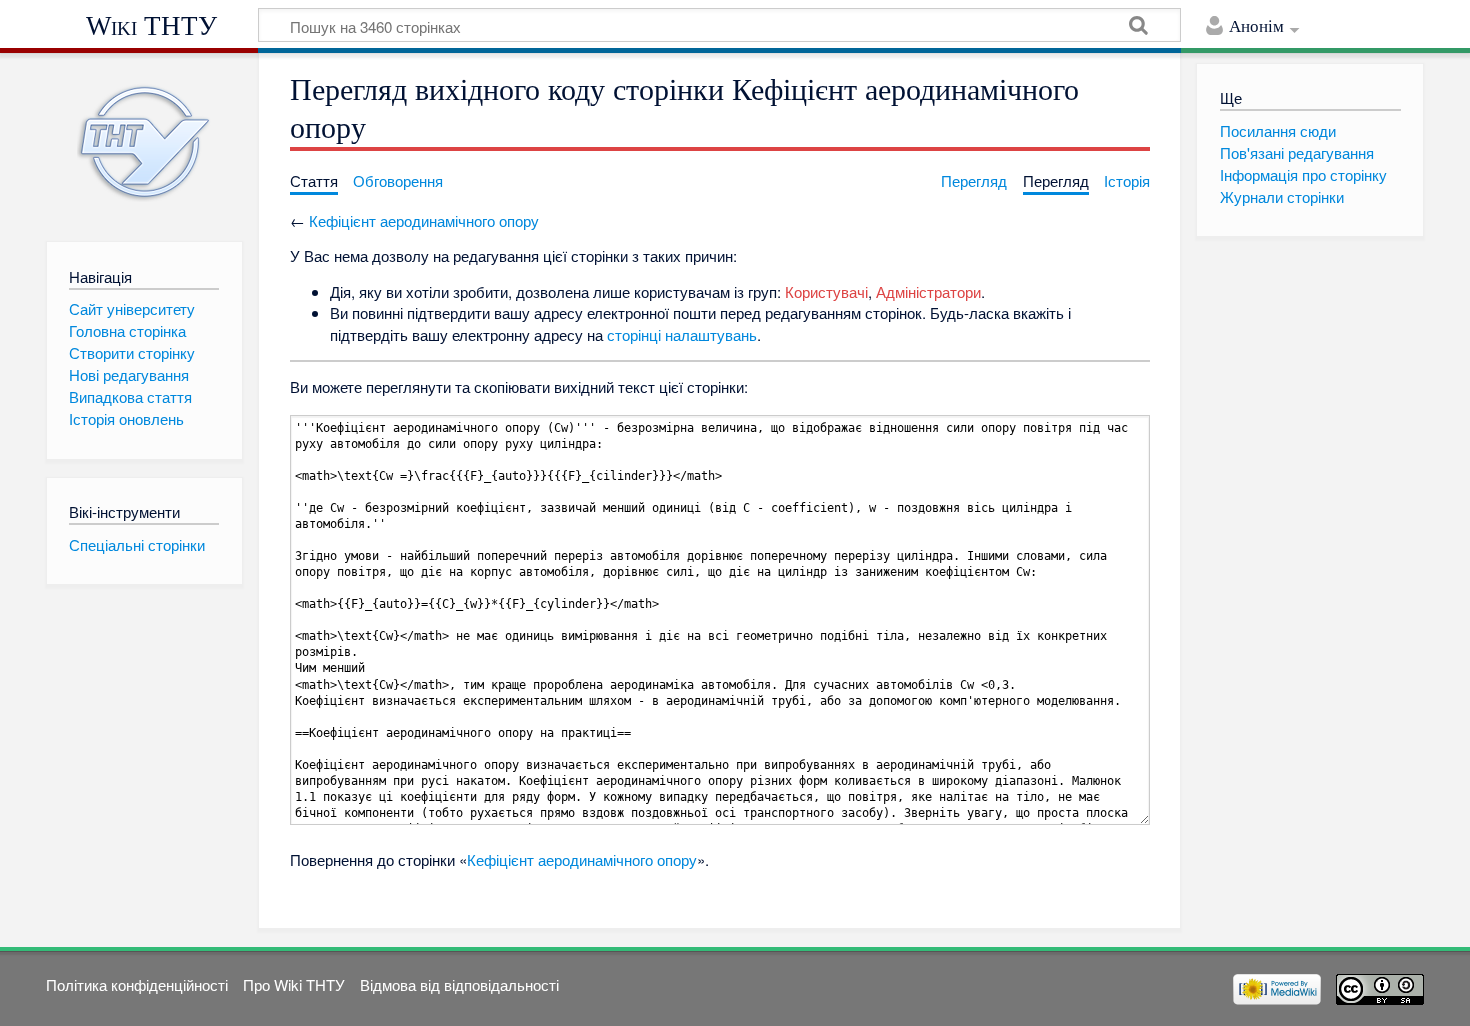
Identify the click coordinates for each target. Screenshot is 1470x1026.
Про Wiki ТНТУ (294, 984)
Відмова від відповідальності (459, 984)
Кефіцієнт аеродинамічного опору (424, 220)
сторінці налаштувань (682, 334)
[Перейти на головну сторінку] (144, 142)
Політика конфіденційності (137, 984)
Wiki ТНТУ (151, 26)
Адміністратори (928, 291)
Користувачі (826, 291)
